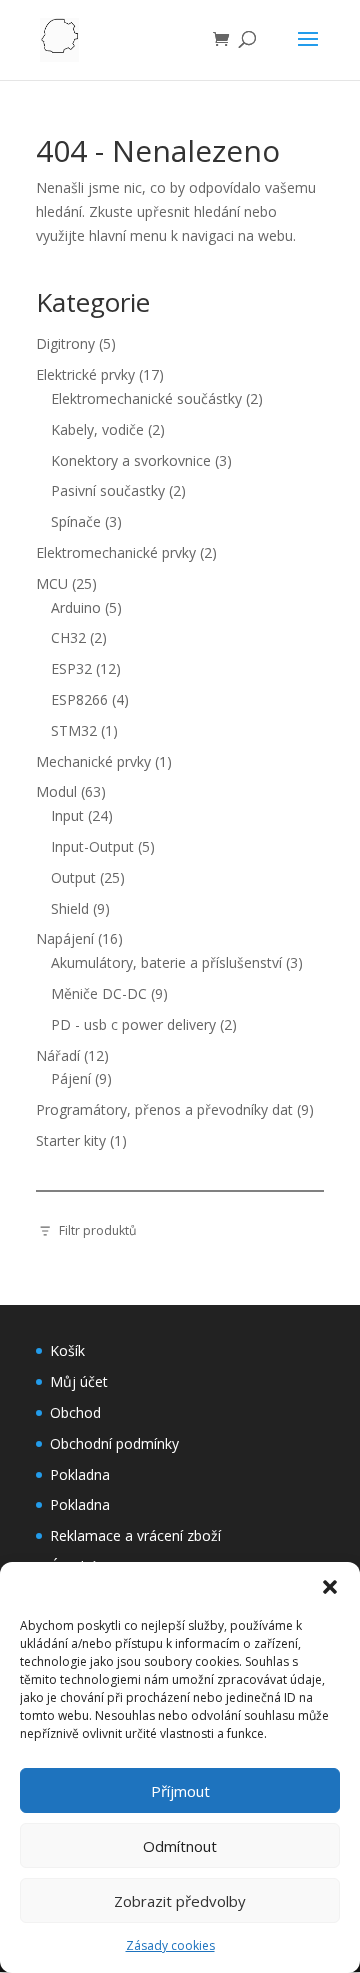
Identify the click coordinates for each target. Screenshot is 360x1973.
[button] (330, 1587)
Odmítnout (180, 1846)
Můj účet (79, 1381)
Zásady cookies (170, 1945)
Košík (67, 1350)
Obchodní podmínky (114, 1443)
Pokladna (80, 1474)
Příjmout (180, 1791)
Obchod (75, 1412)
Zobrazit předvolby (180, 1901)
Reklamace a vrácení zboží (135, 1535)
